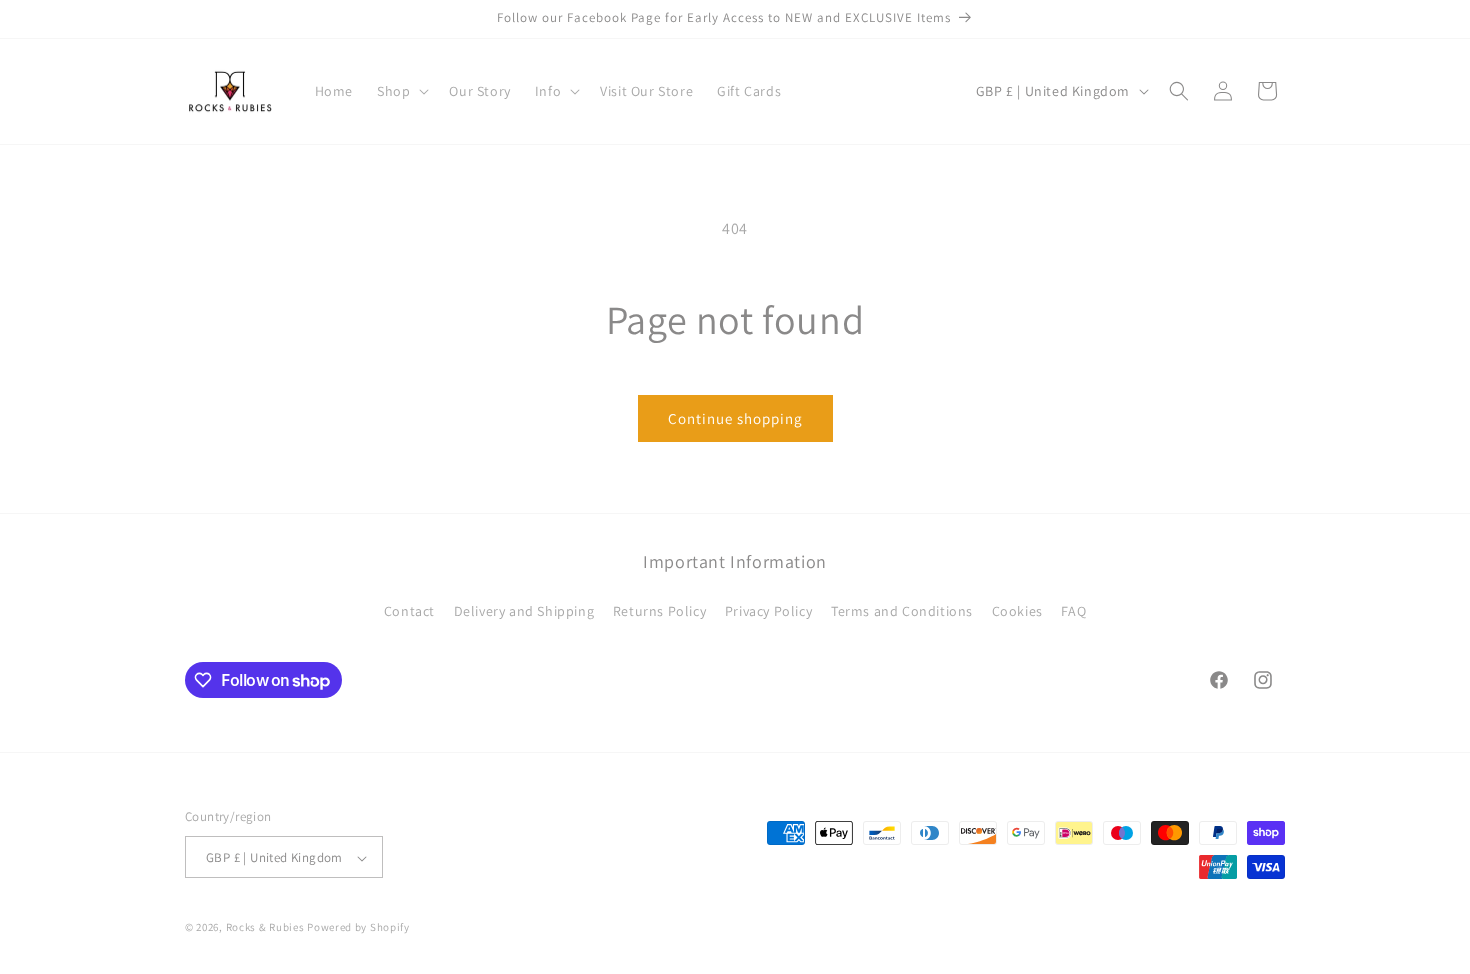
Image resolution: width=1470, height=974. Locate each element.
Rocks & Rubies (265, 928)
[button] (401, 91)
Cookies (1017, 610)
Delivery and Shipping (524, 610)
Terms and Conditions (902, 610)
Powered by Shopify (358, 928)
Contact (409, 610)
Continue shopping (735, 418)
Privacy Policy (768, 610)
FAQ (1073, 610)
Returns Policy (659, 610)
